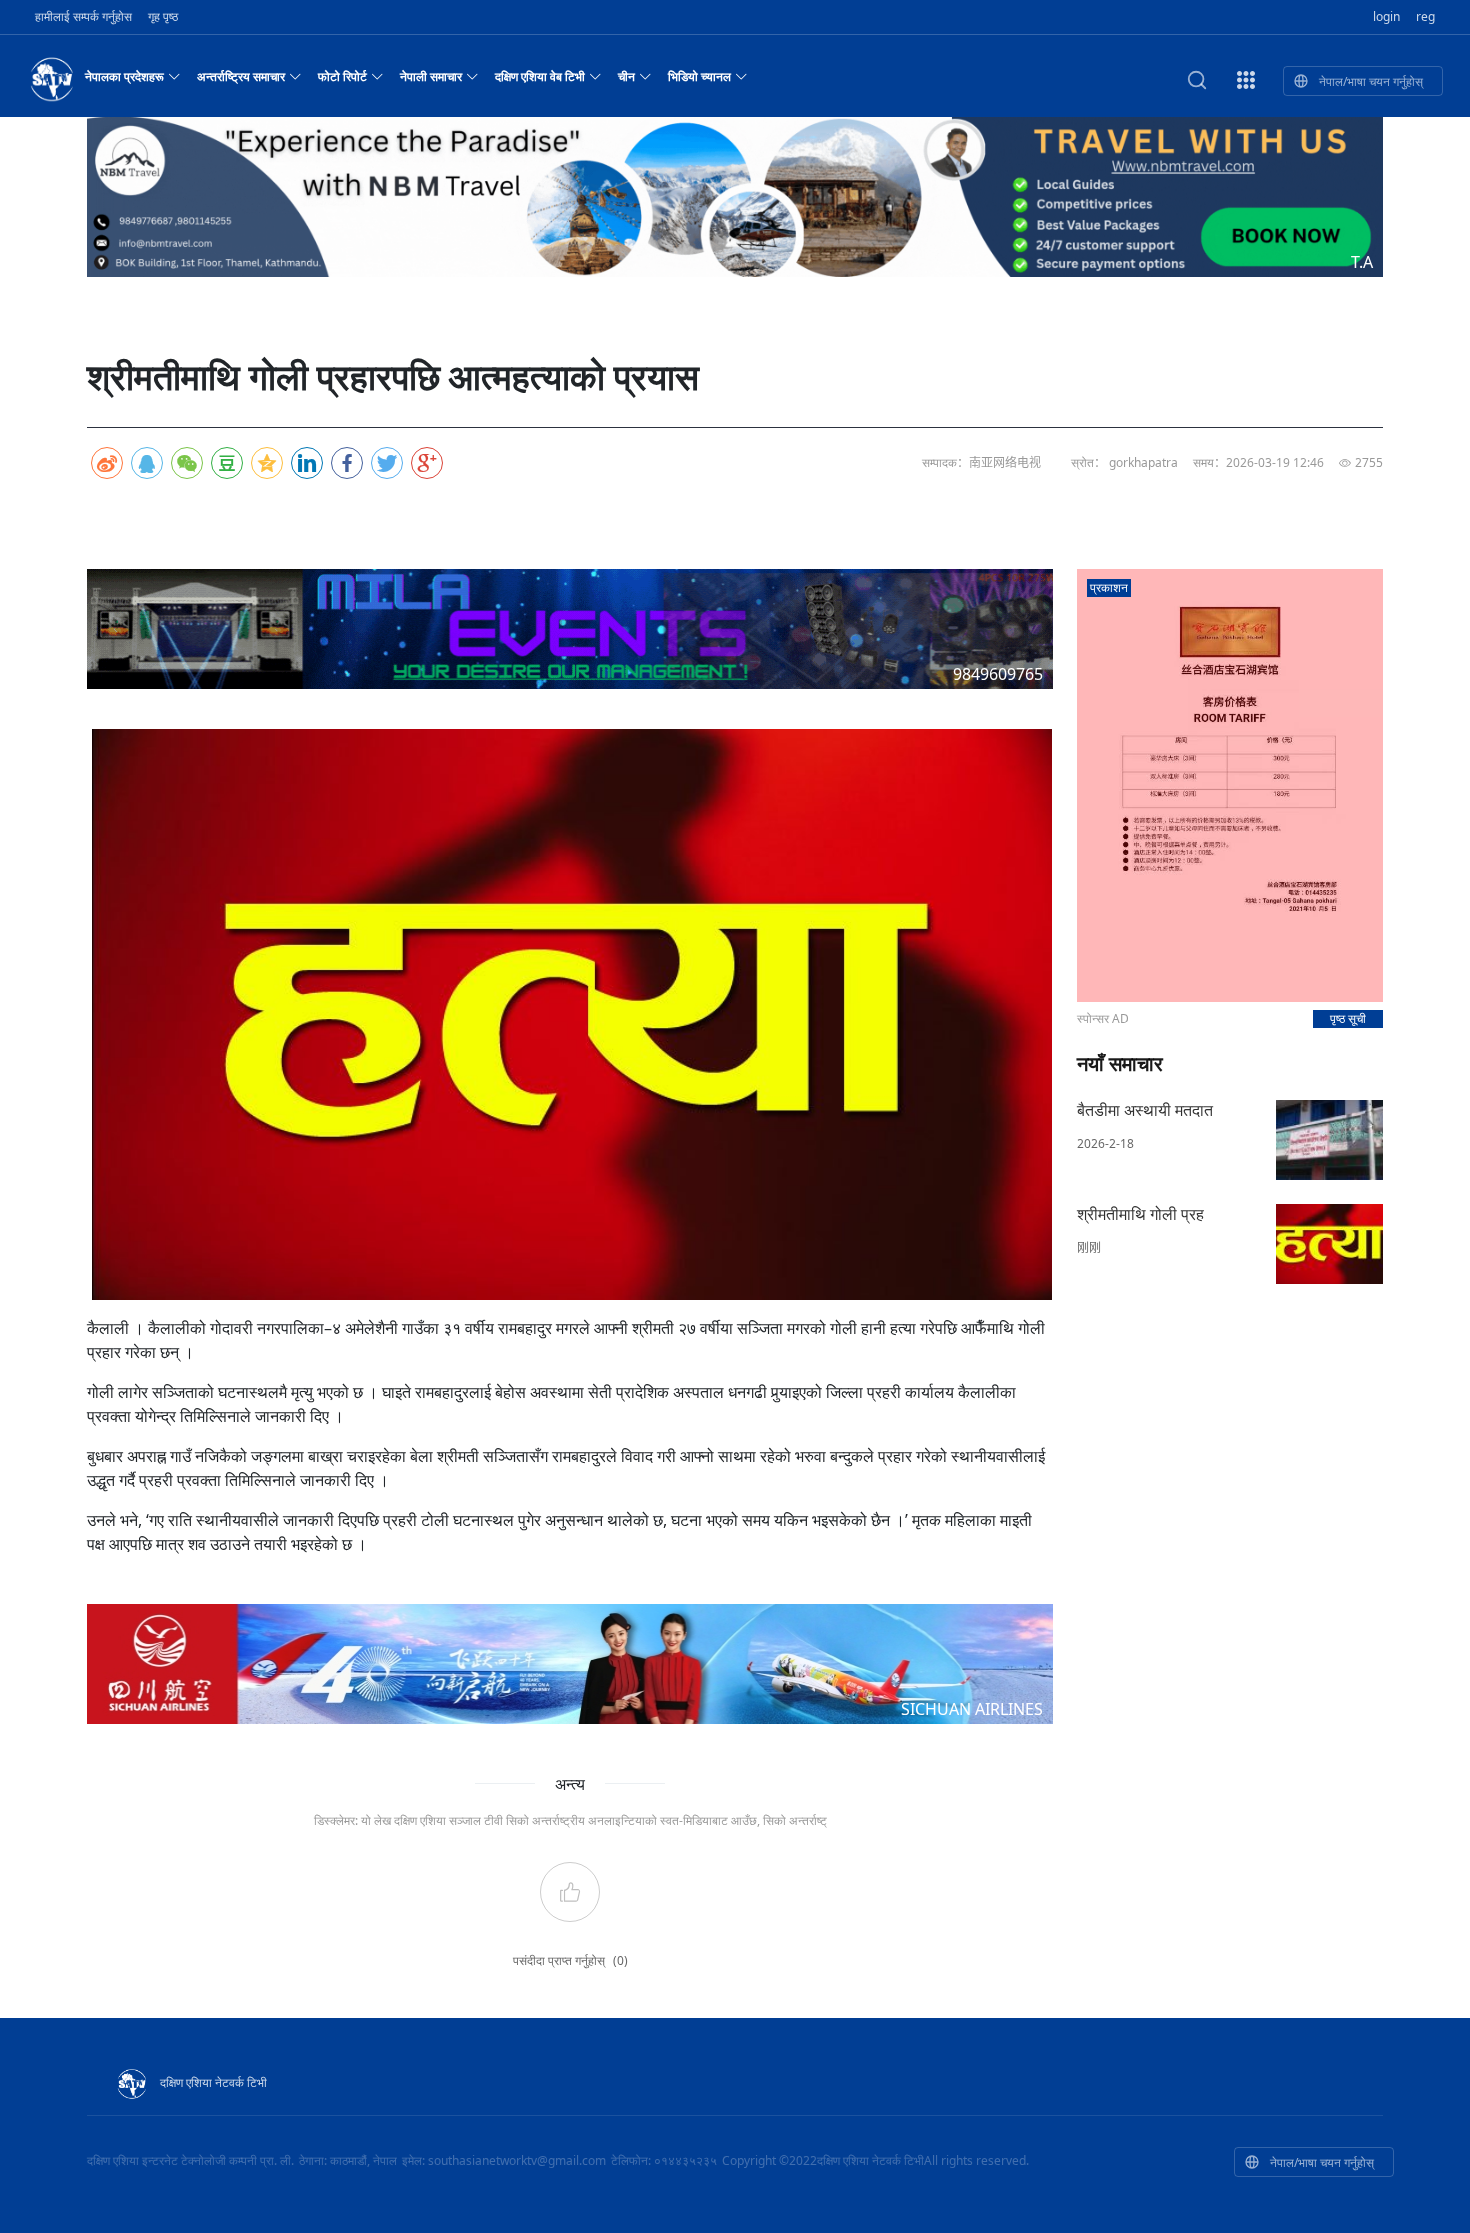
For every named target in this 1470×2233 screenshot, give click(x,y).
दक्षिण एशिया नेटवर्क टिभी (213, 2082)
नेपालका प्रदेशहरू (124, 76)
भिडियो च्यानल (699, 76)
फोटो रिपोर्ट (342, 76)
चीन (626, 76)
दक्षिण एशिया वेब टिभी (540, 76)
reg (1425, 16)
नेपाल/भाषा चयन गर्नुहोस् (1371, 81)
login (1386, 16)
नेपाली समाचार (431, 76)
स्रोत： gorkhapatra (1124, 462)
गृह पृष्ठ (163, 16)
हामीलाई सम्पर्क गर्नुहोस (83, 16)
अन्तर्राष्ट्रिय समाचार (241, 76)
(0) (620, 1960)
